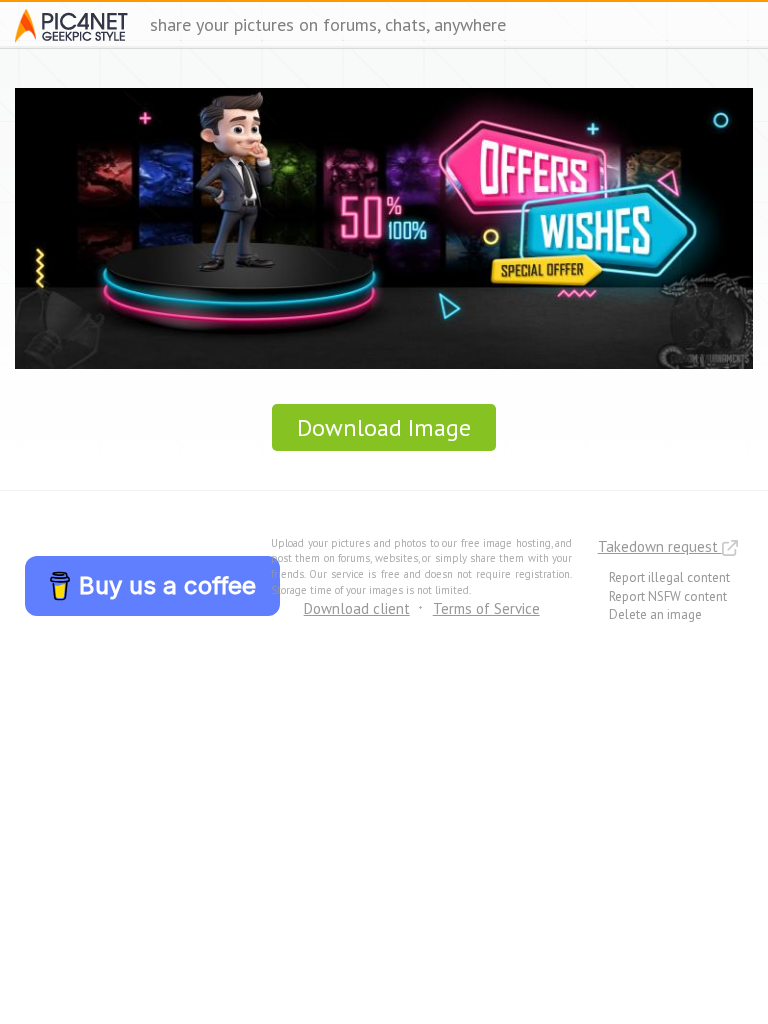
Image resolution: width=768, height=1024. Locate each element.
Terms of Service (486, 608)
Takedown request (660, 546)
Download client (357, 608)
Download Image (384, 427)
